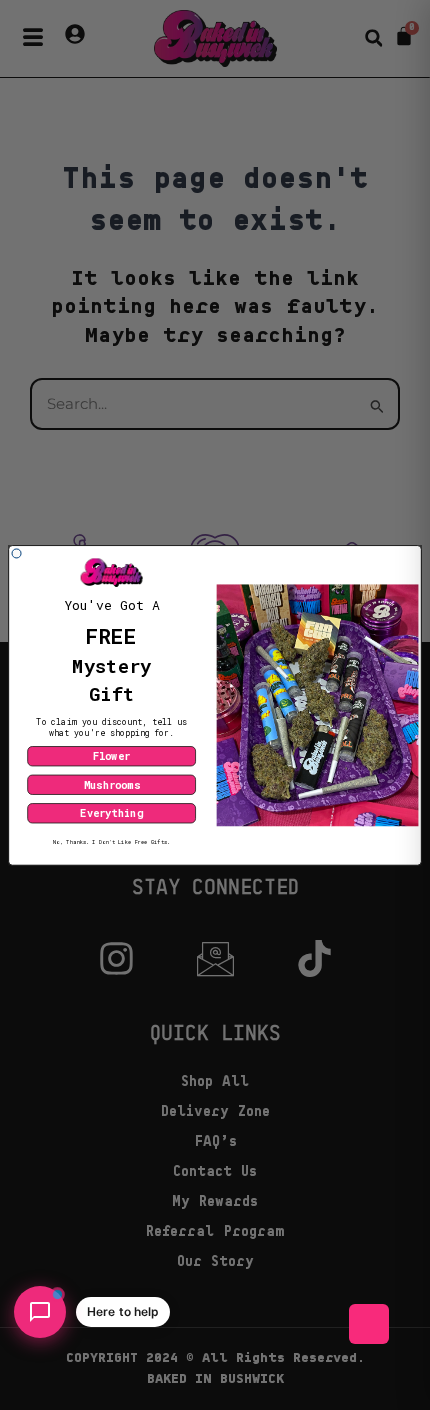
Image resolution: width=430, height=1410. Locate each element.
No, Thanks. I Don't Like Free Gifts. (111, 841)
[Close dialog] (17, 553)
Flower (111, 756)
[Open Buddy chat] (40, 1312)
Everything (111, 813)
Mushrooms (112, 784)
